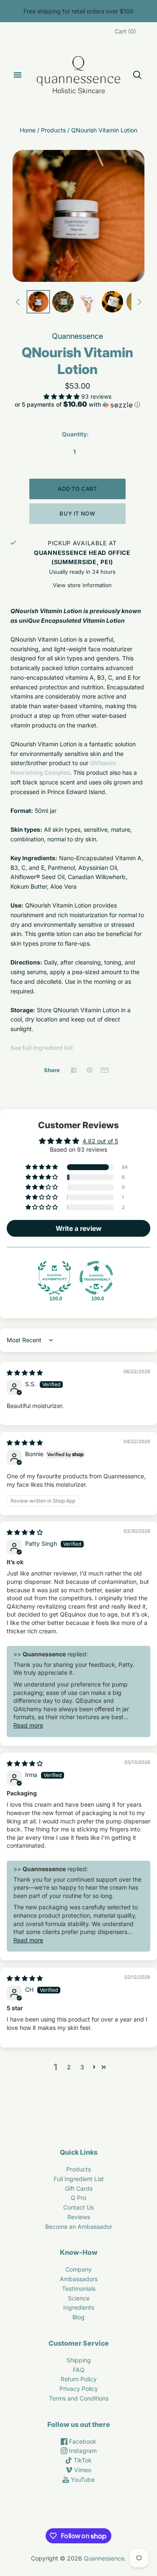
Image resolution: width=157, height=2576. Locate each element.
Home (28, 130)
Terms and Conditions (79, 2398)
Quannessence (77, 336)
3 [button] (82, 2067)
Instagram (82, 2451)
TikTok (82, 2460)
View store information (82, 585)
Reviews (79, 2217)
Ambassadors (79, 2279)
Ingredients (79, 2307)
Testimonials (79, 2288)
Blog (78, 2317)
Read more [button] (28, 1725)
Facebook (82, 2441)
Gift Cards (79, 2188)
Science (79, 2298)
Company (78, 2269)
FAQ (79, 2370)
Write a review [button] (79, 1228)
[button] (62, 396)
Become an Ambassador (79, 2227)
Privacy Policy (79, 2389)
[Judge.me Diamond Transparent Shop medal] (96, 1278)
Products (53, 130)
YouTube (82, 2479)
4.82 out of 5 (100, 1141)
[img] (25, 1373)
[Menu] (18, 75)
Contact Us (78, 2207)
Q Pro (78, 2198)
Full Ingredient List (79, 2179)
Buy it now (77, 513)
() (125, 31)
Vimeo (82, 2470)
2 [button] (69, 2067)
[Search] (137, 75)
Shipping (79, 2360)
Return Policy (79, 2379)
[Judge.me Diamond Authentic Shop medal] (54, 1278)
